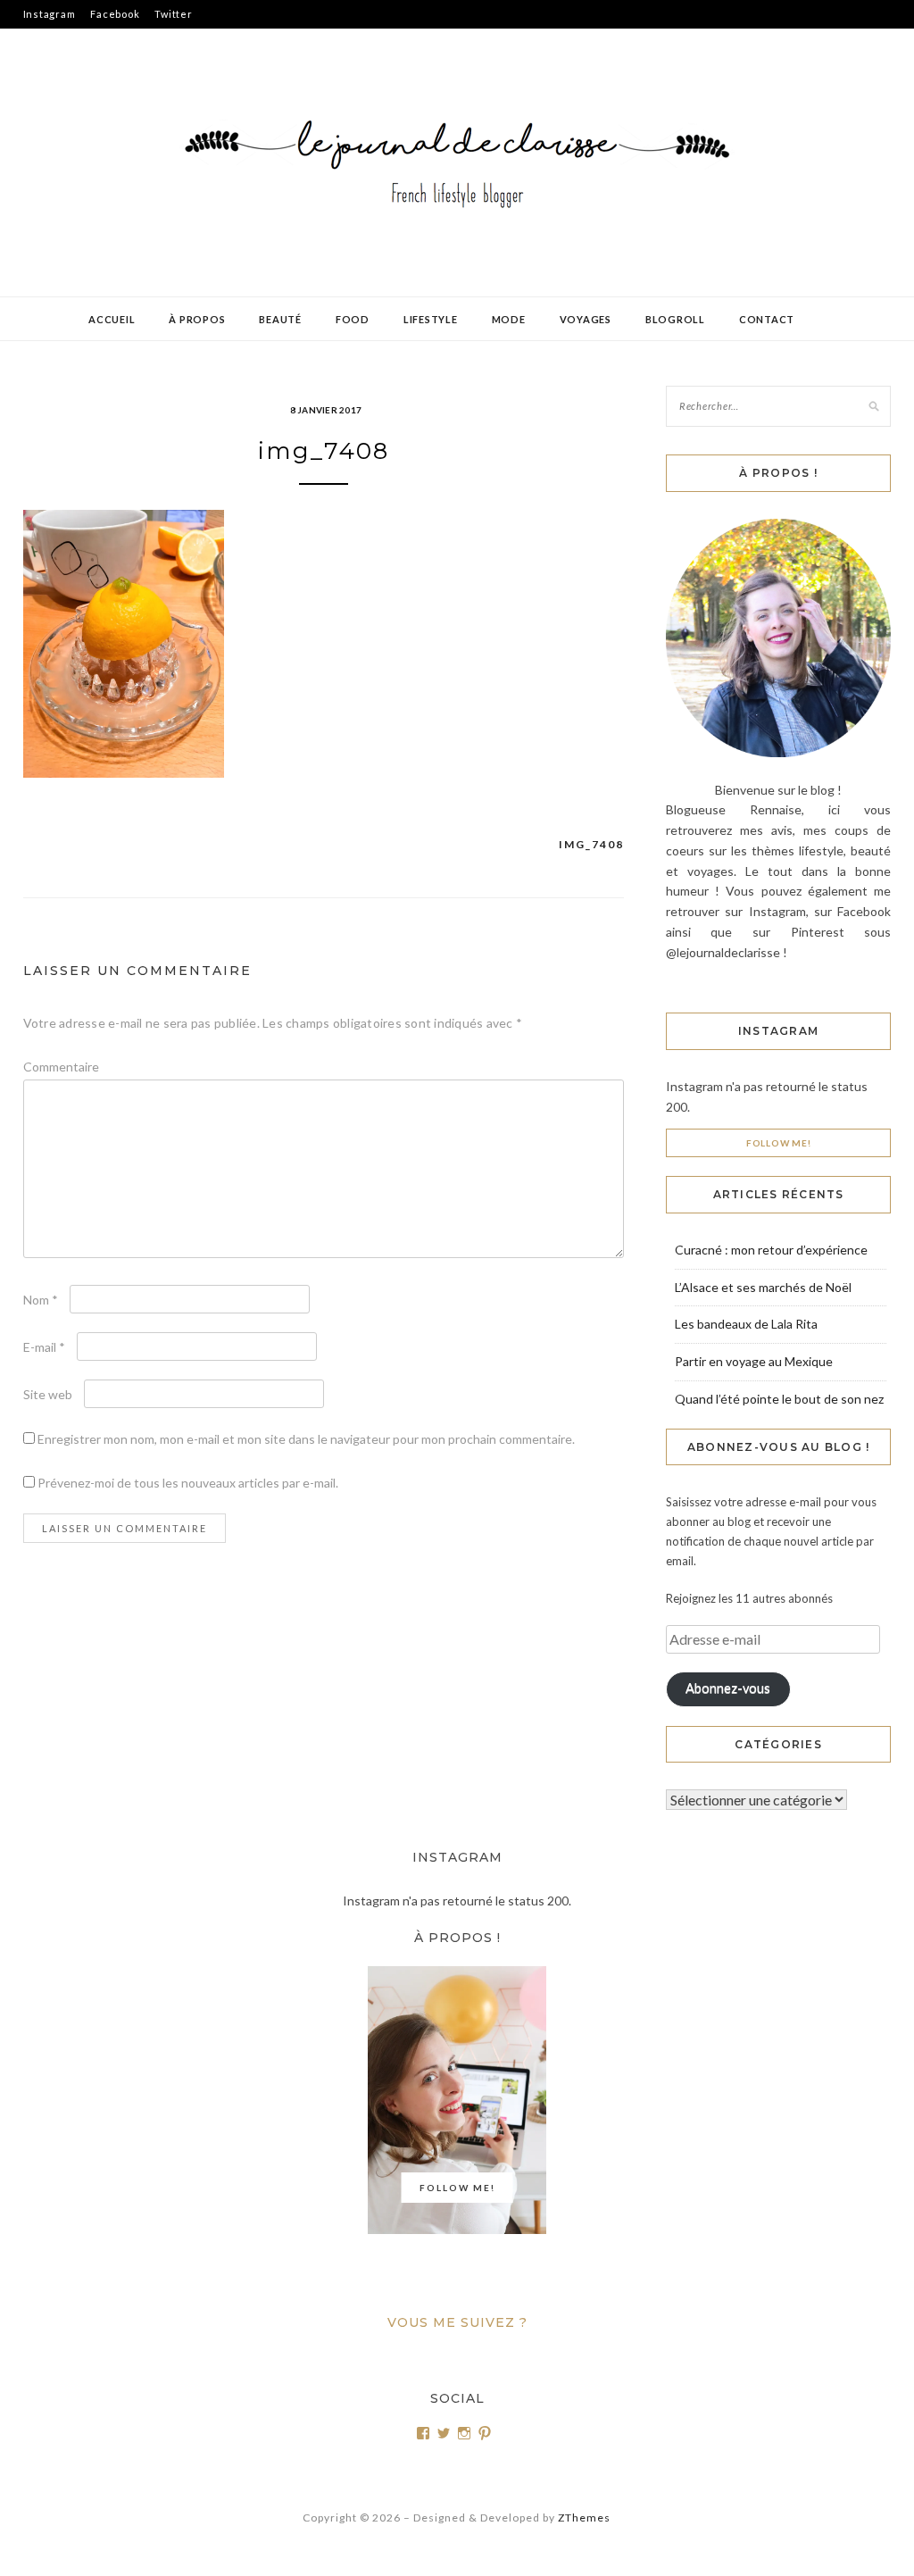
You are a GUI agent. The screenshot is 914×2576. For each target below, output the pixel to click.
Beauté (280, 319)
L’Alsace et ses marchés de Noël (763, 1287)
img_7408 (591, 844)
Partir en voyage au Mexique (754, 1361)
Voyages (586, 319)
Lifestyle (431, 319)
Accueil (112, 319)
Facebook (115, 14)
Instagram (50, 14)
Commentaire (61, 1067)
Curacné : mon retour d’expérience (771, 1250)
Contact (767, 319)
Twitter (173, 14)
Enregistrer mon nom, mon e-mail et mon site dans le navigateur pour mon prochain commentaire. (306, 1439)
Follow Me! (779, 1143)
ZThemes (584, 2518)
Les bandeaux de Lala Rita (746, 1324)
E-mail (44, 1347)
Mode (509, 319)
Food (353, 319)
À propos (197, 319)
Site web (48, 1394)
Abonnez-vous (728, 1688)
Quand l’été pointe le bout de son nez (779, 1399)
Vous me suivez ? (457, 2322)
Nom (41, 1300)
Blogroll (675, 319)
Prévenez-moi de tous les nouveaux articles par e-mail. (188, 1483)
